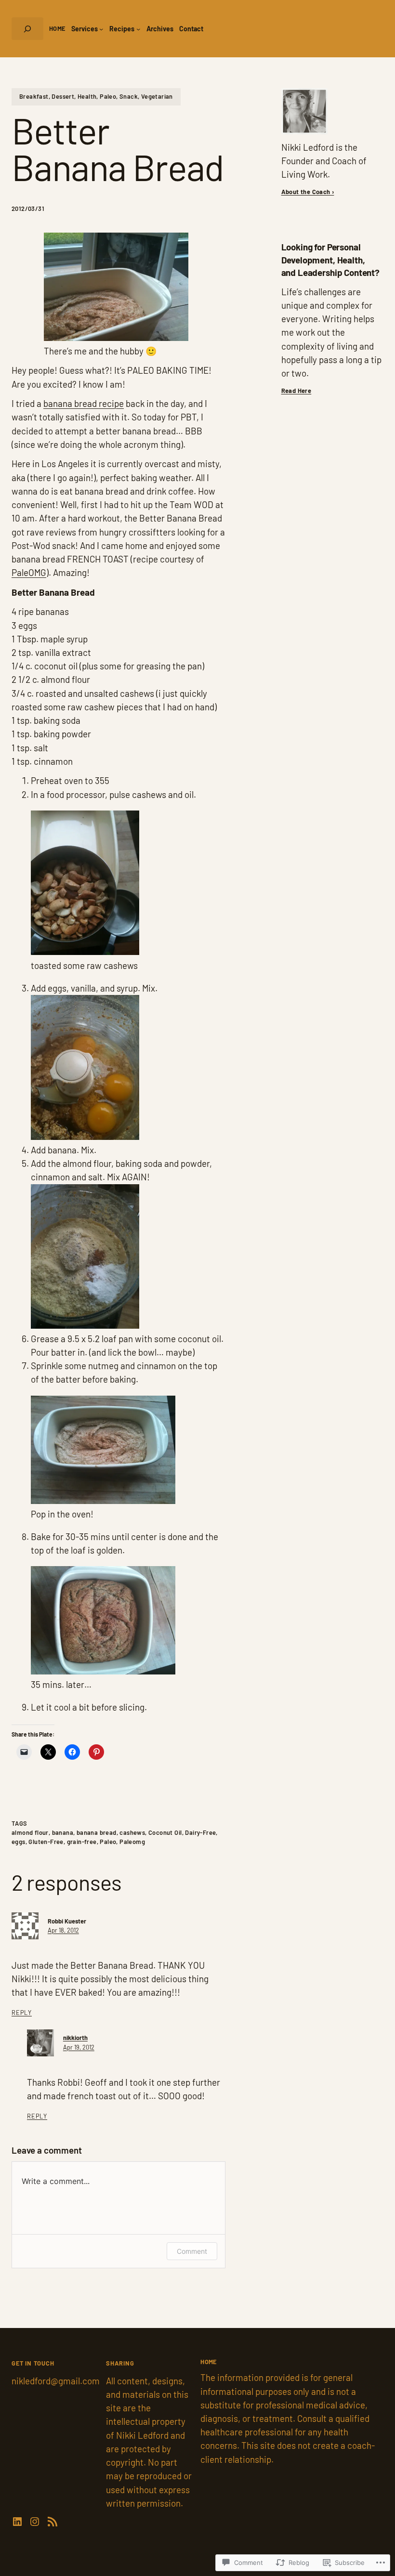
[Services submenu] (101, 28)
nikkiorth (75, 2038)
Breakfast (34, 96)
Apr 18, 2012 (63, 1930)
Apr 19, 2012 (79, 2047)
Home (57, 28)
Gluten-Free (46, 1842)
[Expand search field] (27, 29)
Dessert (63, 96)
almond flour (30, 1832)
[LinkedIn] (17, 2522)
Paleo (108, 96)
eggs (19, 1842)
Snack (129, 96)
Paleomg (132, 1842)
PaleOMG (29, 572)
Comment (192, 2251)
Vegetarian (157, 96)
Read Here (296, 391)
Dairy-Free (200, 1832)
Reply (22, 2013)
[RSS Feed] (53, 2522)
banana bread (97, 1832)
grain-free (82, 1842)
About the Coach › (308, 192)
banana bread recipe (84, 403)
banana (63, 1832)
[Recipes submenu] (138, 28)
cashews (132, 1832)
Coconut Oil (165, 1832)
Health (87, 96)
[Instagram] (35, 2522)
